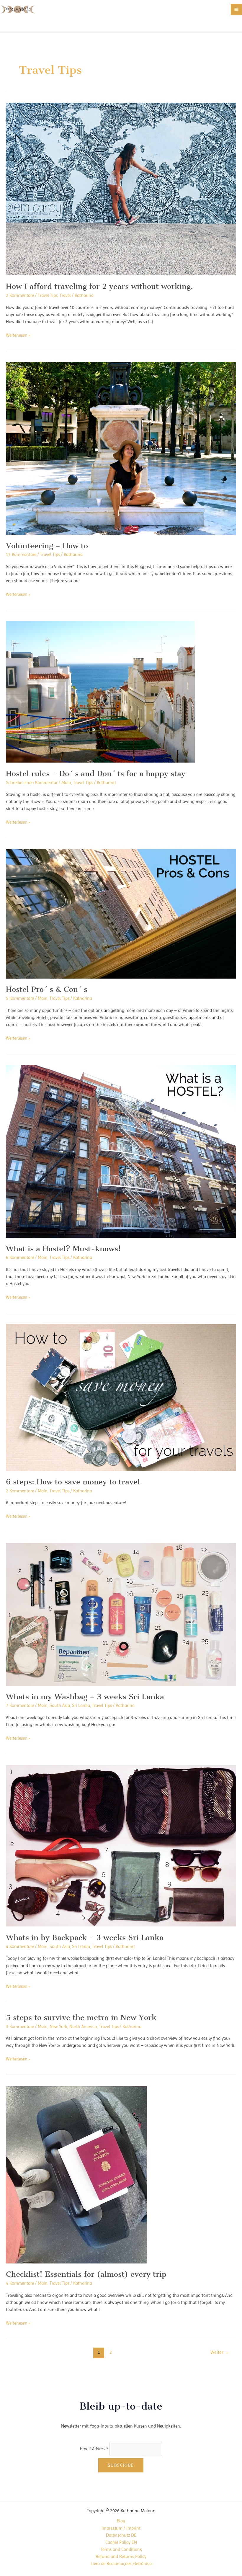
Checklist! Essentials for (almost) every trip (86, 2274)
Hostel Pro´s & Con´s (47, 989)
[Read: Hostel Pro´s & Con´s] (121, 913)
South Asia (60, 1705)
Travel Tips (48, 295)
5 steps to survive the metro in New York (81, 2017)
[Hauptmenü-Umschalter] (236, 9)
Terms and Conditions (121, 2549)
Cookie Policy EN (121, 2542)
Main (66, 783)
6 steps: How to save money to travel (73, 1482)
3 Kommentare (20, 2027)
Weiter (220, 2352)
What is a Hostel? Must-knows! (63, 1249)
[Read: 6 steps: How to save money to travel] (121, 1397)
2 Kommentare (20, 295)
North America (83, 2027)
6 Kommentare (20, 1257)
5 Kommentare (20, 998)
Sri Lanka (81, 1705)
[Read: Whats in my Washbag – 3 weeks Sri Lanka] (121, 1614)
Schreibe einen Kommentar (32, 783)
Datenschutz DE (121, 2535)
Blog (121, 2521)
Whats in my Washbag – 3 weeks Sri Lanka (85, 1697)
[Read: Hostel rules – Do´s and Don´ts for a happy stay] (100, 691)
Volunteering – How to (47, 546)
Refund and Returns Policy (121, 2557)
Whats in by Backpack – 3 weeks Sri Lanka (85, 1937)
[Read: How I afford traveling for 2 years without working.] (121, 189)
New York (58, 2027)
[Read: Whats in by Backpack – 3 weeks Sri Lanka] (121, 1845)
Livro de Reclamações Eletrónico (121, 2564)
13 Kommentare (21, 555)
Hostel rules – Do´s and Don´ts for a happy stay (96, 773)
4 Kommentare (20, 1947)
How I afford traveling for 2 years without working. (99, 286)
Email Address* (94, 2449)
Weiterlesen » (18, 336)
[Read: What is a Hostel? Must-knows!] (121, 1151)
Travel (65, 295)
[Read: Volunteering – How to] (121, 448)
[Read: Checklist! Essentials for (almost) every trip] (77, 2174)
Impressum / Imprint (121, 2528)
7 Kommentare (20, 1705)
